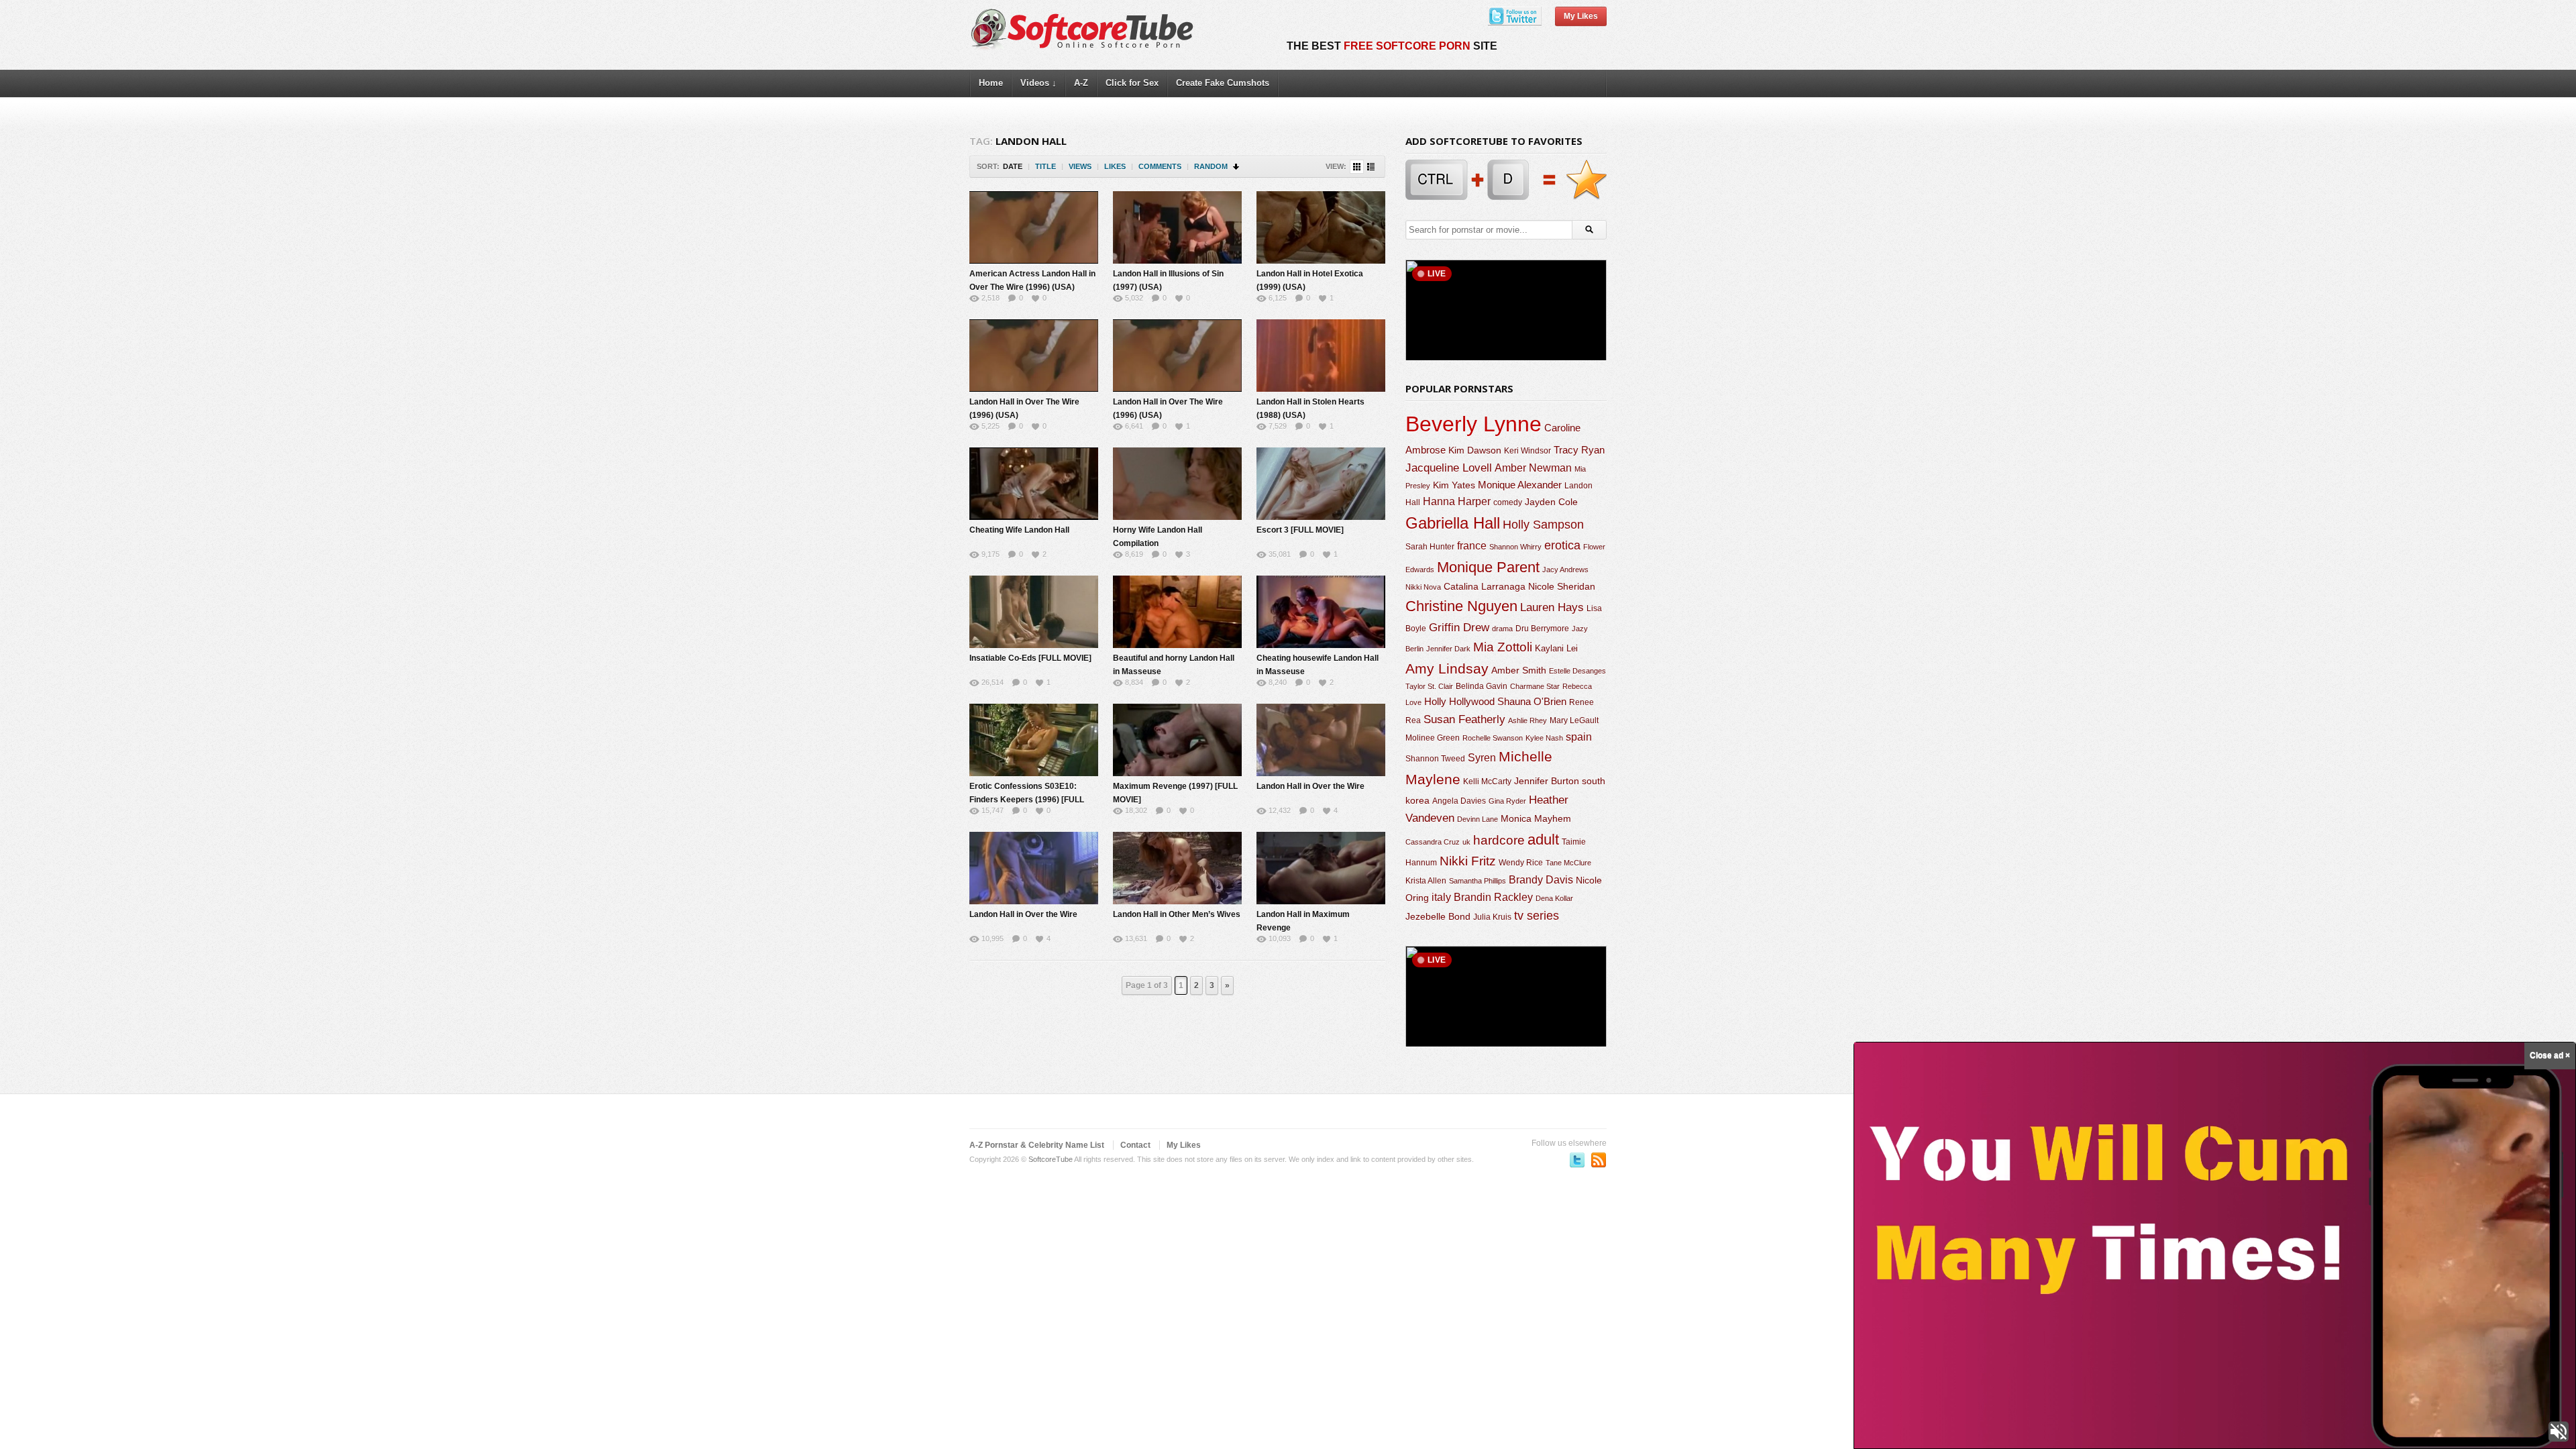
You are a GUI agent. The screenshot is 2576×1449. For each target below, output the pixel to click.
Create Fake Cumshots (1223, 83)
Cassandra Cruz (1433, 842)
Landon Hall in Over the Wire (1310, 786)
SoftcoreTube (1051, 1159)
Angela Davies (1459, 801)
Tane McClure (1568, 863)
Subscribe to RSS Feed (1599, 1160)
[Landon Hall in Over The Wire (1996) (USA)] (1034, 356)
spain (1579, 737)
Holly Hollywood (1459, 702)
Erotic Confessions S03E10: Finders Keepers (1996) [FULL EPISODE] (1027, 800)
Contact (1135, 1145)
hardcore (1499, 840)
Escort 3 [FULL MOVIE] (1300, 530)
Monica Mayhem (1536, 819)
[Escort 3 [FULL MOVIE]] (1321, 484)
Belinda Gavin (1482, 686)
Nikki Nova (1423, 587)
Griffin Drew (1459, 628)
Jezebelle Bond (1438, 916)
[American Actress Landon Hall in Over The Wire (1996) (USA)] (1034, 227)
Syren (1482, 758)
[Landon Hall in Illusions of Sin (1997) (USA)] (1177, 227)
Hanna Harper (1457, 501)
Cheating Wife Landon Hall (1019, 530)
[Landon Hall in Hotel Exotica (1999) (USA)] (1321, 227)
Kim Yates (1454, 485)
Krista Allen (1426, 881)
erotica (1562, 545)
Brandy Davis (1541, 880)
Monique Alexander (1520, 485)
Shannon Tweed (1435, 758)
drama (1502, 629)
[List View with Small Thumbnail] (1371, 167)
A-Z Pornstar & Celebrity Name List (1037, 1145)
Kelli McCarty (1487, 781)
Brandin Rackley (1493, 897)
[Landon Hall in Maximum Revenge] (1321, 868)
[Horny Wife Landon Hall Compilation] (1177, 484)
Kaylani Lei (1556, 648)
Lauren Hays (1552, 607)
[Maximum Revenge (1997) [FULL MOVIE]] (1177, 740)
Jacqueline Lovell (1449, 468)
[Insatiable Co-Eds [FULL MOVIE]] (1034, 612)
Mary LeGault (1574, 720)
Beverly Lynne (1473, 424)
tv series (1537, 916)
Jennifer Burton (1547, 781)
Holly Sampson (1543, 525)
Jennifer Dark (1448, 649)
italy (1441, 897)
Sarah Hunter (1430, 547)
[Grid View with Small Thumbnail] (1357, 167)
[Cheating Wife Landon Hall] (1034, 484)
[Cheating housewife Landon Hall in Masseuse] (1321, 612)
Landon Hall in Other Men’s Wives (1177, 914)
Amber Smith (1519, 670)
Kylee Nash (1544, 738)
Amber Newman (1533, 468)
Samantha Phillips (1478, 881)
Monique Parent (1488, 567)
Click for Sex (1132, 83)
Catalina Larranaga (1485, 586)
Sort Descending (1237, 167)
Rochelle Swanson (1493, 738)
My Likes (1581, 16)
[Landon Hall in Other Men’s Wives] (1177, 868)
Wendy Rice (1521, 863)
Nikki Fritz (1468, 861)
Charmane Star (1535, 686)
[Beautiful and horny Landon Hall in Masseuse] (1177, 612)
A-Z (1081, 83)
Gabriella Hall (1453, 523)
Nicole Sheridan (1562, 586)
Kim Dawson (1475, 450)
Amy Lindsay (1447, 668)
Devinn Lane (1478, 819)
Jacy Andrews (1565, 570)
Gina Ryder (1507, 801)
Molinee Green (1433, 738)
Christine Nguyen (1461, 606)
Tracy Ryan (1579, 450)
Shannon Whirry (1515, 547)
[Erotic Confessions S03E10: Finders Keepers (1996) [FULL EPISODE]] (1034, 740)
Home (991, 83)
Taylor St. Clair (1429, 686)
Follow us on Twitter (1577, 1160)
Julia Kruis (1492, 917)
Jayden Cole (1551, 502)
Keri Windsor (1527, 451)
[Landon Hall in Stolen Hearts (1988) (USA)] (1321, 356)
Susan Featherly (1464, 719)
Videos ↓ (1038, 83)
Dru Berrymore (1542, 629)
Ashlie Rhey (1527, 720)
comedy (1508, 502)
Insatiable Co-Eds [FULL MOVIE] (1030, 658)
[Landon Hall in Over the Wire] (1321, 740)
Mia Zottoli (1503, 647)
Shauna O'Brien (1532, 701)
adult (1543, 840)
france (1472, 545)
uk (1466, 842)
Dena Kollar (1554, 898)
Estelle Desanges (1577, 671)
